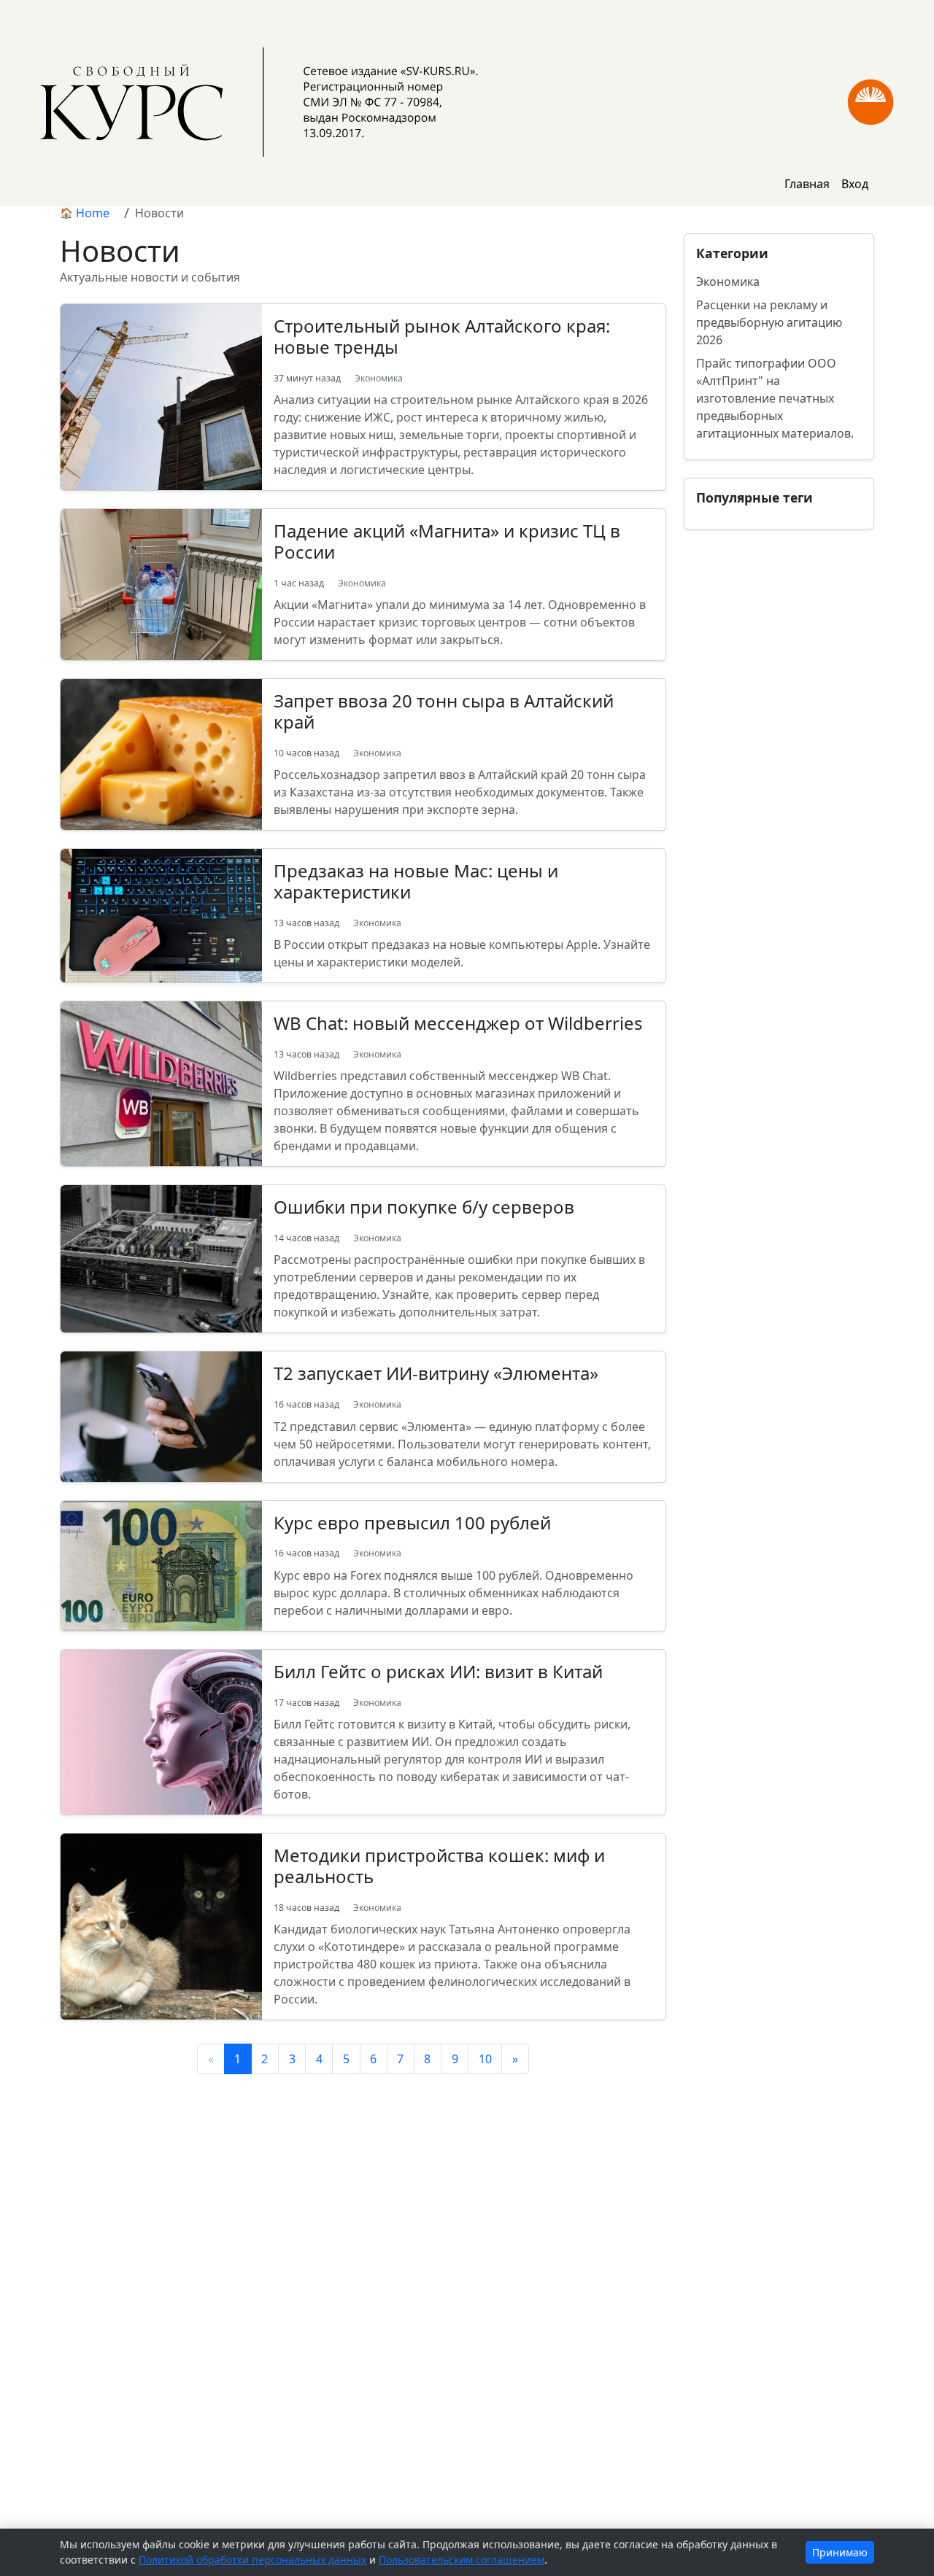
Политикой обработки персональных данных (252, 2560)
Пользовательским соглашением (462, 2560)
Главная (807, 184)
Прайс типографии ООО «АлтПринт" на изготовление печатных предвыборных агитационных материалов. (775, 398)
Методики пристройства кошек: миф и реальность (439, 1866)
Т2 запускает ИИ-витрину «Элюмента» (436, 1373)
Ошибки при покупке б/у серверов (424, 1207)
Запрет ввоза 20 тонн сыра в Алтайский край (444, 711)
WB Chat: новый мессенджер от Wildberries (458, 1023)
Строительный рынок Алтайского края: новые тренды (442, 336)
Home (93, 213)
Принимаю (840, 2552)
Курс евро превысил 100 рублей (412, 1522)
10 (485, 2059)
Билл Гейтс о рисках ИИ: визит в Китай (438, 1671)
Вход (855, 184)
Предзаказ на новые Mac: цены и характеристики (416, 881)
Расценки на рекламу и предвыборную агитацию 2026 (769, 322)
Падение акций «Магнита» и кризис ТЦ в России (447, 541)
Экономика (379, 378)
